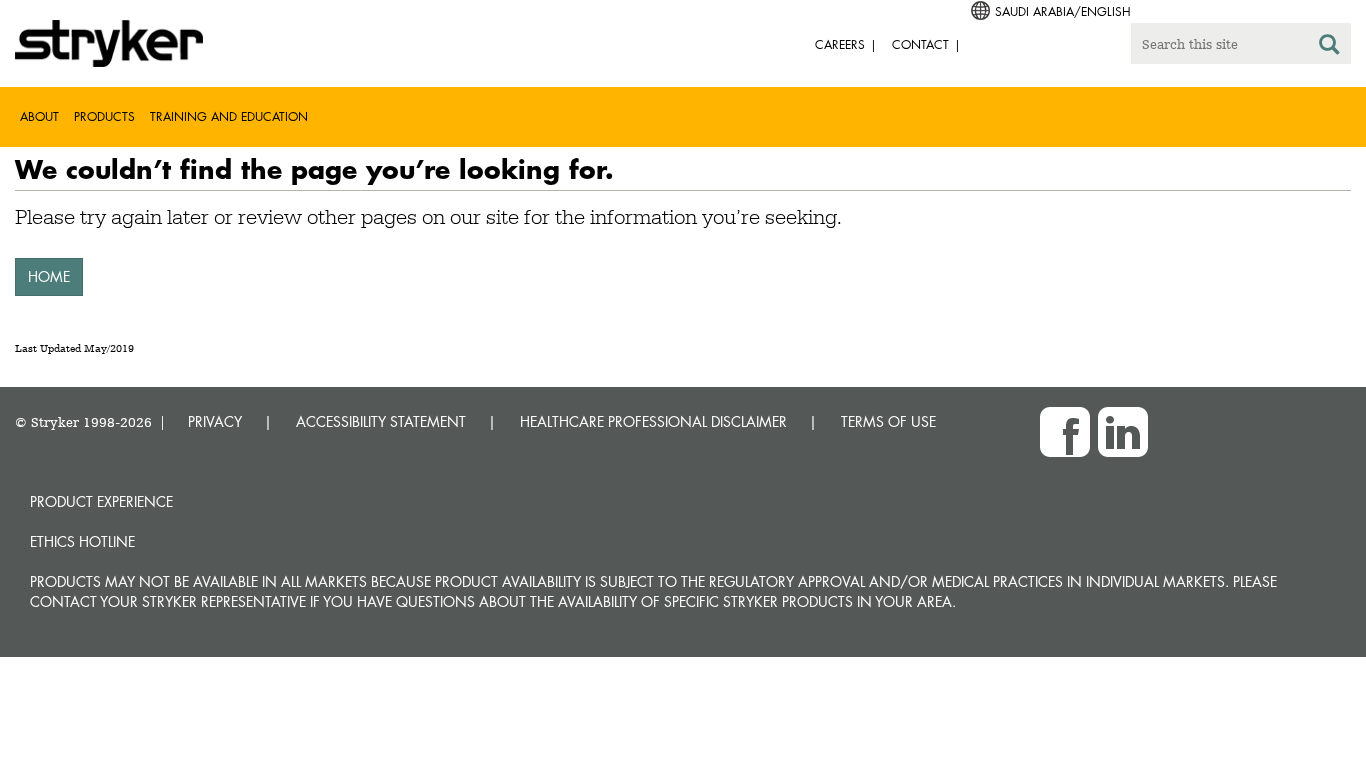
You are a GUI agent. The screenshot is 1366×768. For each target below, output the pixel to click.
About (39, 116)
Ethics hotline (82, 541)
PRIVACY (215, 421)
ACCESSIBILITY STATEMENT (381, 421)
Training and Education (229, 116)
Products (104, 116)
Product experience (101, 501)
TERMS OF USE (888, 421)
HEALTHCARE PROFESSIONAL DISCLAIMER (653, 421)
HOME (49, 276)
